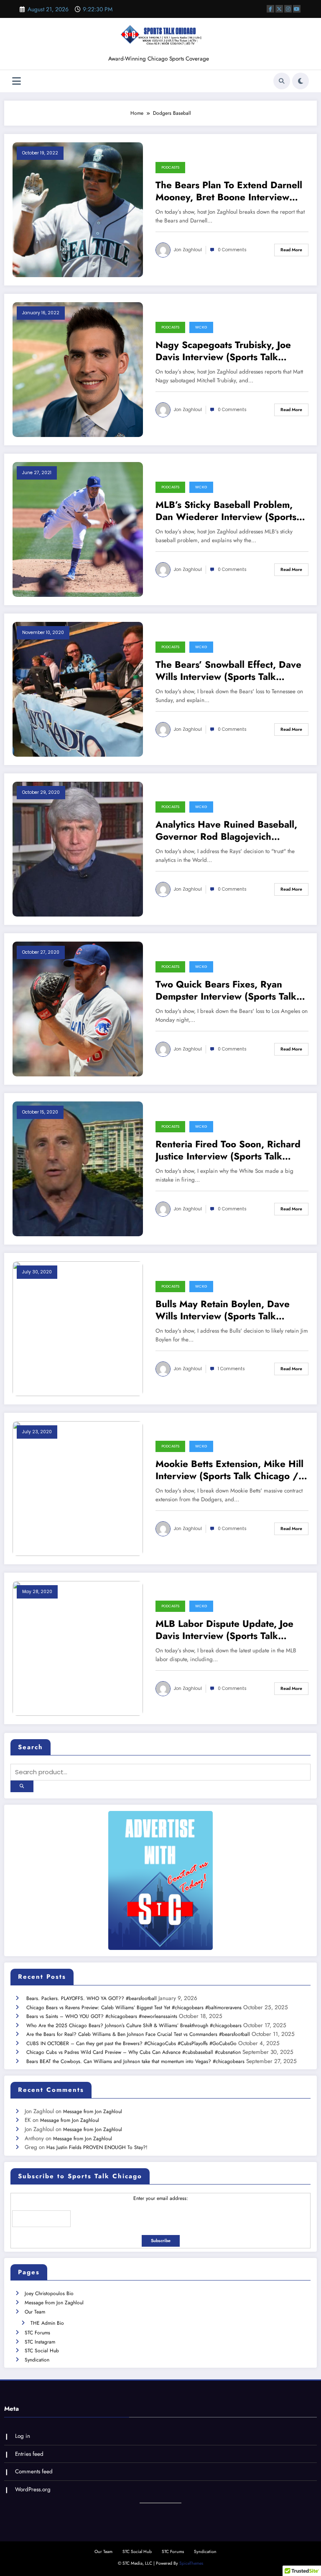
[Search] (282, 81)
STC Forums (37, 2333)
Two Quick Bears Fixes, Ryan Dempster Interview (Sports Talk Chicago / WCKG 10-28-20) (226, 991)
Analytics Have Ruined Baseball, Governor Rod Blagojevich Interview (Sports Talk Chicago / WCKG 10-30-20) (227, 831)
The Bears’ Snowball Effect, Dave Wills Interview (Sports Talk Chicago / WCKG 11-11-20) (228, 671)
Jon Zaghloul (188, 250)
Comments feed (34, 2471)
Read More (291, 250)
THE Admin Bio (47, 2323)
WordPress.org (33, 2489)
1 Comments (231, 1369)
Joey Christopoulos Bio (49, 2293)
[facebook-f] (270, 9)
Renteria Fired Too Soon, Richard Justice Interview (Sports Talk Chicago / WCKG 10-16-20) (228, 1150)
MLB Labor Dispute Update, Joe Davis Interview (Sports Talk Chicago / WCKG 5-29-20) (224, 1630)
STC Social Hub (42, 2351)
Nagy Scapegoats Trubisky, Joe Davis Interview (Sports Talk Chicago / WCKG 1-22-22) (223, 351)
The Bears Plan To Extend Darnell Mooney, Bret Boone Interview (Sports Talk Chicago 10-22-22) (229, 191)
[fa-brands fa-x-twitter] (279, 9)
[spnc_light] (301, 81)
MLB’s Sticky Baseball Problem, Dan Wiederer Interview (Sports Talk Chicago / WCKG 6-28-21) (226, 511)
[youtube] (297, 9)
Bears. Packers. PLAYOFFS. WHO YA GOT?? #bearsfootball (92, 1998)
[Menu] (17, 81)
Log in (23, 2436)
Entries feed (29, 2454)
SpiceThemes (191, 2563)
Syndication (37, 2360)
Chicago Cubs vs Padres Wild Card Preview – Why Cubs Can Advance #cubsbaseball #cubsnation (134, 2052)
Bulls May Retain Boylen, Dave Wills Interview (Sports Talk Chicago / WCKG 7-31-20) (223, 1310)
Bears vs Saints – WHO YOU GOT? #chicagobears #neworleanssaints (102, 2016)
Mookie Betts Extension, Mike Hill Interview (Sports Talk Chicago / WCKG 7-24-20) (229, 1470)
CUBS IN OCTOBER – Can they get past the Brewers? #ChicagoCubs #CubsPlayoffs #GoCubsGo (131, 2043)
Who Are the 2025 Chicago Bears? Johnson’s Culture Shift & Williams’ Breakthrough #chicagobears (134, 2025)
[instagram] (288, 9)
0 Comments (232, 250)
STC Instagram (40, 2342)
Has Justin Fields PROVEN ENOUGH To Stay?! (97, 2147)
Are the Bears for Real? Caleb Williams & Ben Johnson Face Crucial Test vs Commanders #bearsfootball (138, 2034)
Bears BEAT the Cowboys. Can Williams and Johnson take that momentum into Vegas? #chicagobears (135, 2061)
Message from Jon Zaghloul (93, 2111)
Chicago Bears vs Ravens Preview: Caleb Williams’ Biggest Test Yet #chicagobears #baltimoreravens (134, 2008)
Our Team (35, 2312)
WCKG (201, 327)
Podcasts (170, 167)
